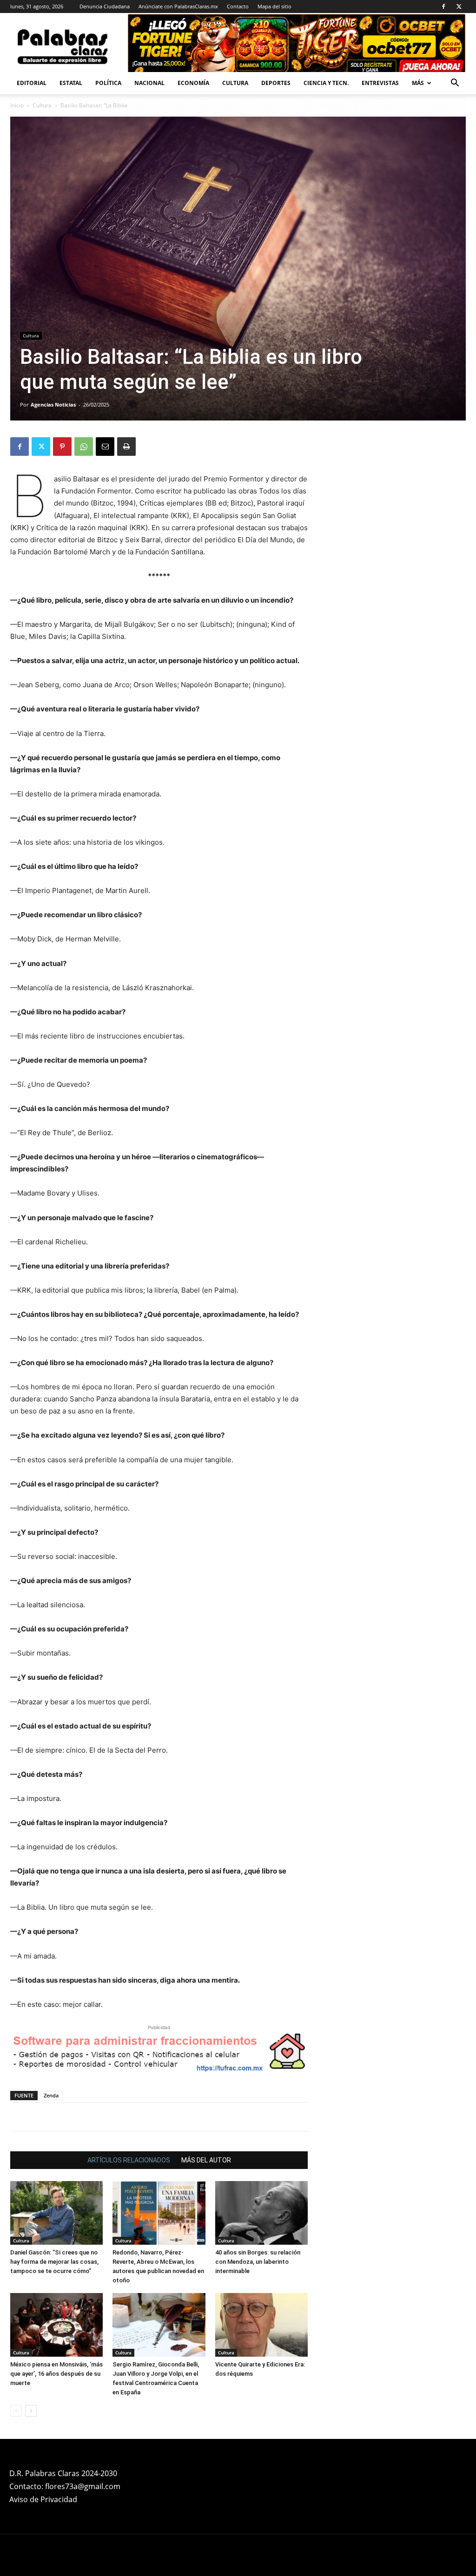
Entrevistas (380, 83)
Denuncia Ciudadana (105, 6)
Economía (193, 83)
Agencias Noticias (53, 404)
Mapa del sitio (274, 6)
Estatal (71, 83)
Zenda (51, 2095)
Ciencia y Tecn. (326, 83)
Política (108, 83)
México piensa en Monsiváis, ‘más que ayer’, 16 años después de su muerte (56, 2374)
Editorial (32, 83)
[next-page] (31, 2411)
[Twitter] (459, 7)
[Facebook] (443, 7)
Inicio (17, 105)
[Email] (105, 447)
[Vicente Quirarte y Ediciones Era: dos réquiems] (261, 2325)
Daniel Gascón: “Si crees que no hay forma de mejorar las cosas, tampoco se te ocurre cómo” (54, 2262)
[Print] (126, 447)
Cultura (235, 83)
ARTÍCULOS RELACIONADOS (129, 2160)
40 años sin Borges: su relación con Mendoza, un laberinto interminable (258, 2262)
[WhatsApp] (84, 447)
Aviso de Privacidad (43, 2499)
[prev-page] (16, 2411)
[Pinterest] (62, 447)
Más (418, 83)
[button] (455, 84)
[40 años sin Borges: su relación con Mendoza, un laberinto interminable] (261, 2213)
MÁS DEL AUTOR (206, 2160)
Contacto (238, 6)
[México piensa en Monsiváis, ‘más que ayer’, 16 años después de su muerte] (56, 2325)
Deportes (276, 83)
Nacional (149, 83)
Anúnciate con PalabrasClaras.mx (178, 6)
